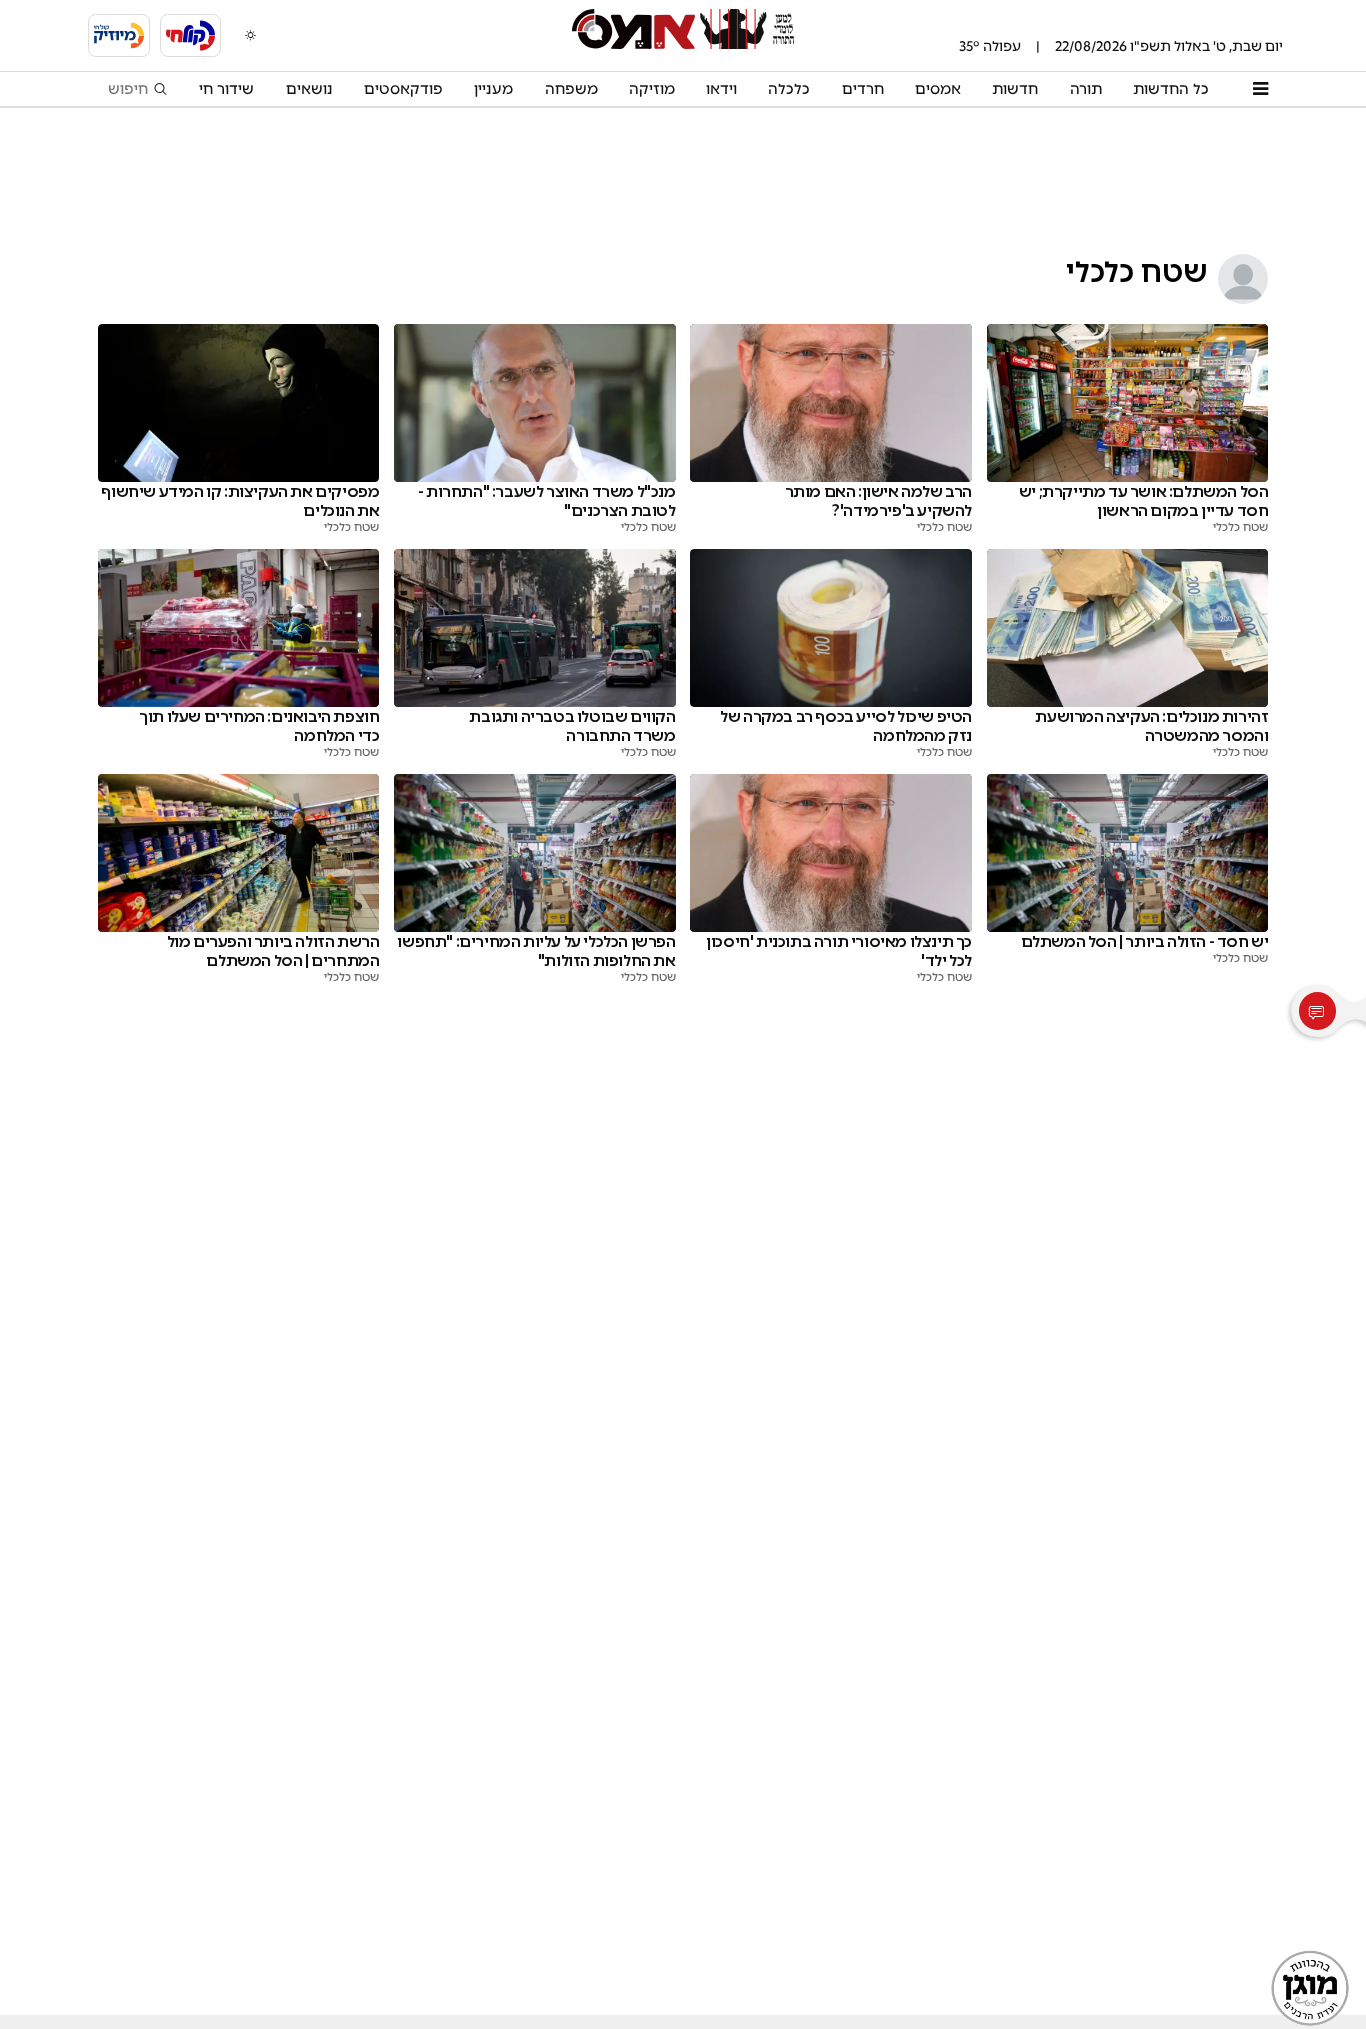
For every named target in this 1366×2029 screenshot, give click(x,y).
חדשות (1015, 89)
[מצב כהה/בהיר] (250, 35)
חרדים (863, 89)
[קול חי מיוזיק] (119, 35)
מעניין (493, 89)
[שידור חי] (191, 35)
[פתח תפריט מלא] (1260, 89)
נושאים (309, 89)
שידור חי (226, 89)
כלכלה (789, 89)
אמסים (938, 89)
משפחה (571, 89)
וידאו (721, 89)
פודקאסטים (403, 89)
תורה (1086, 89)
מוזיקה (652, 89)
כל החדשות (1171, 89)
